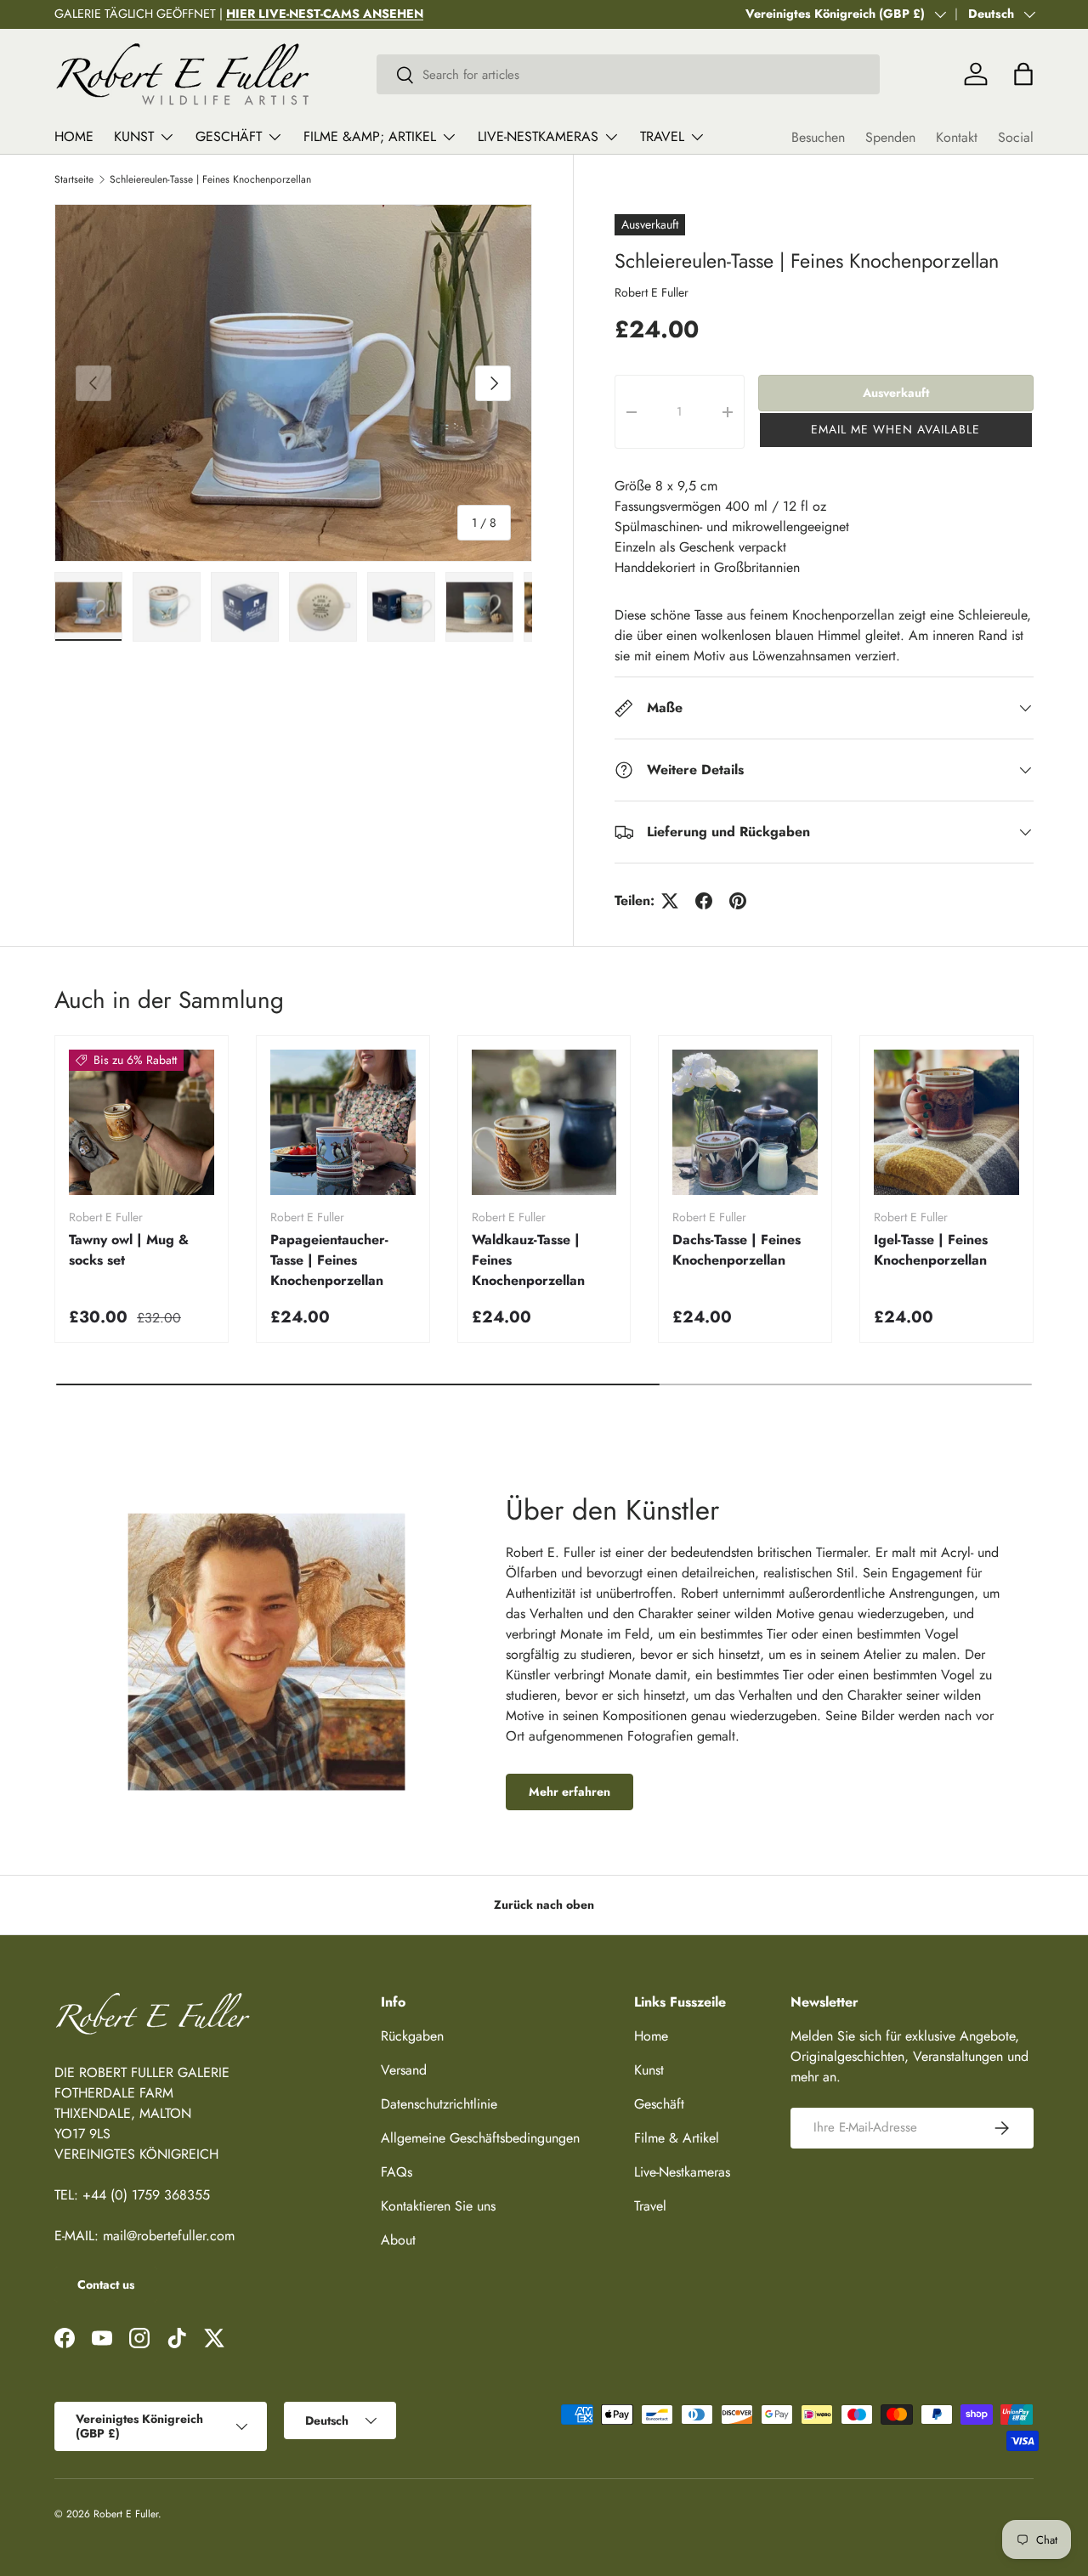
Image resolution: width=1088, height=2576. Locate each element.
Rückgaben (412, 2036)
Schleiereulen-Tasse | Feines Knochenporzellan (210, 179)
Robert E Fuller (652, 292)
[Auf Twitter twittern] (670, 901)
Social (1016, 137)
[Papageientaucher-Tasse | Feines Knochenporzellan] (343, 1122)
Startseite (74, 179)
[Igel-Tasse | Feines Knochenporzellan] (946, 1122)
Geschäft (229, 136)
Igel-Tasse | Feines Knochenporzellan (931, 1250)
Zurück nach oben (544, 1905)
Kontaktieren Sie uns (438, 2206)
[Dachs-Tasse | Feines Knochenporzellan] (745, 1122)
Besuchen (818, 137)
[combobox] (629, 74)
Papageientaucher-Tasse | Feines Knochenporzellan (329, 1260)
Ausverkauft (896, 393)
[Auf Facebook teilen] (704, 901)
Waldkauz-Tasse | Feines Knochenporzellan (528, 1260)
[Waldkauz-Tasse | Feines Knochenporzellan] (544, 1122)
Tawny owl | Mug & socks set (129, 1250)
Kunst (134, 136)
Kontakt (957, 137)
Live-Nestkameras (538, 136)
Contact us (106, 2284)
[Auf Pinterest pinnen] (738, 901)
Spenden (890, 137)
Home (74, 136)
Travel (662, 136)
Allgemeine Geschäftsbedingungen (480, 2138)
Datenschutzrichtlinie (439, 2104)
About (398, 2240)
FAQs (397, 2172)
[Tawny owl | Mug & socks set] (142, 1122)
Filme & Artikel (677, 2138)
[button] (896, 430)
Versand (404, 2070)
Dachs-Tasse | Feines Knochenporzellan (737, 1250)
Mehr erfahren (569, 1792)
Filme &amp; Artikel (370, 136)
